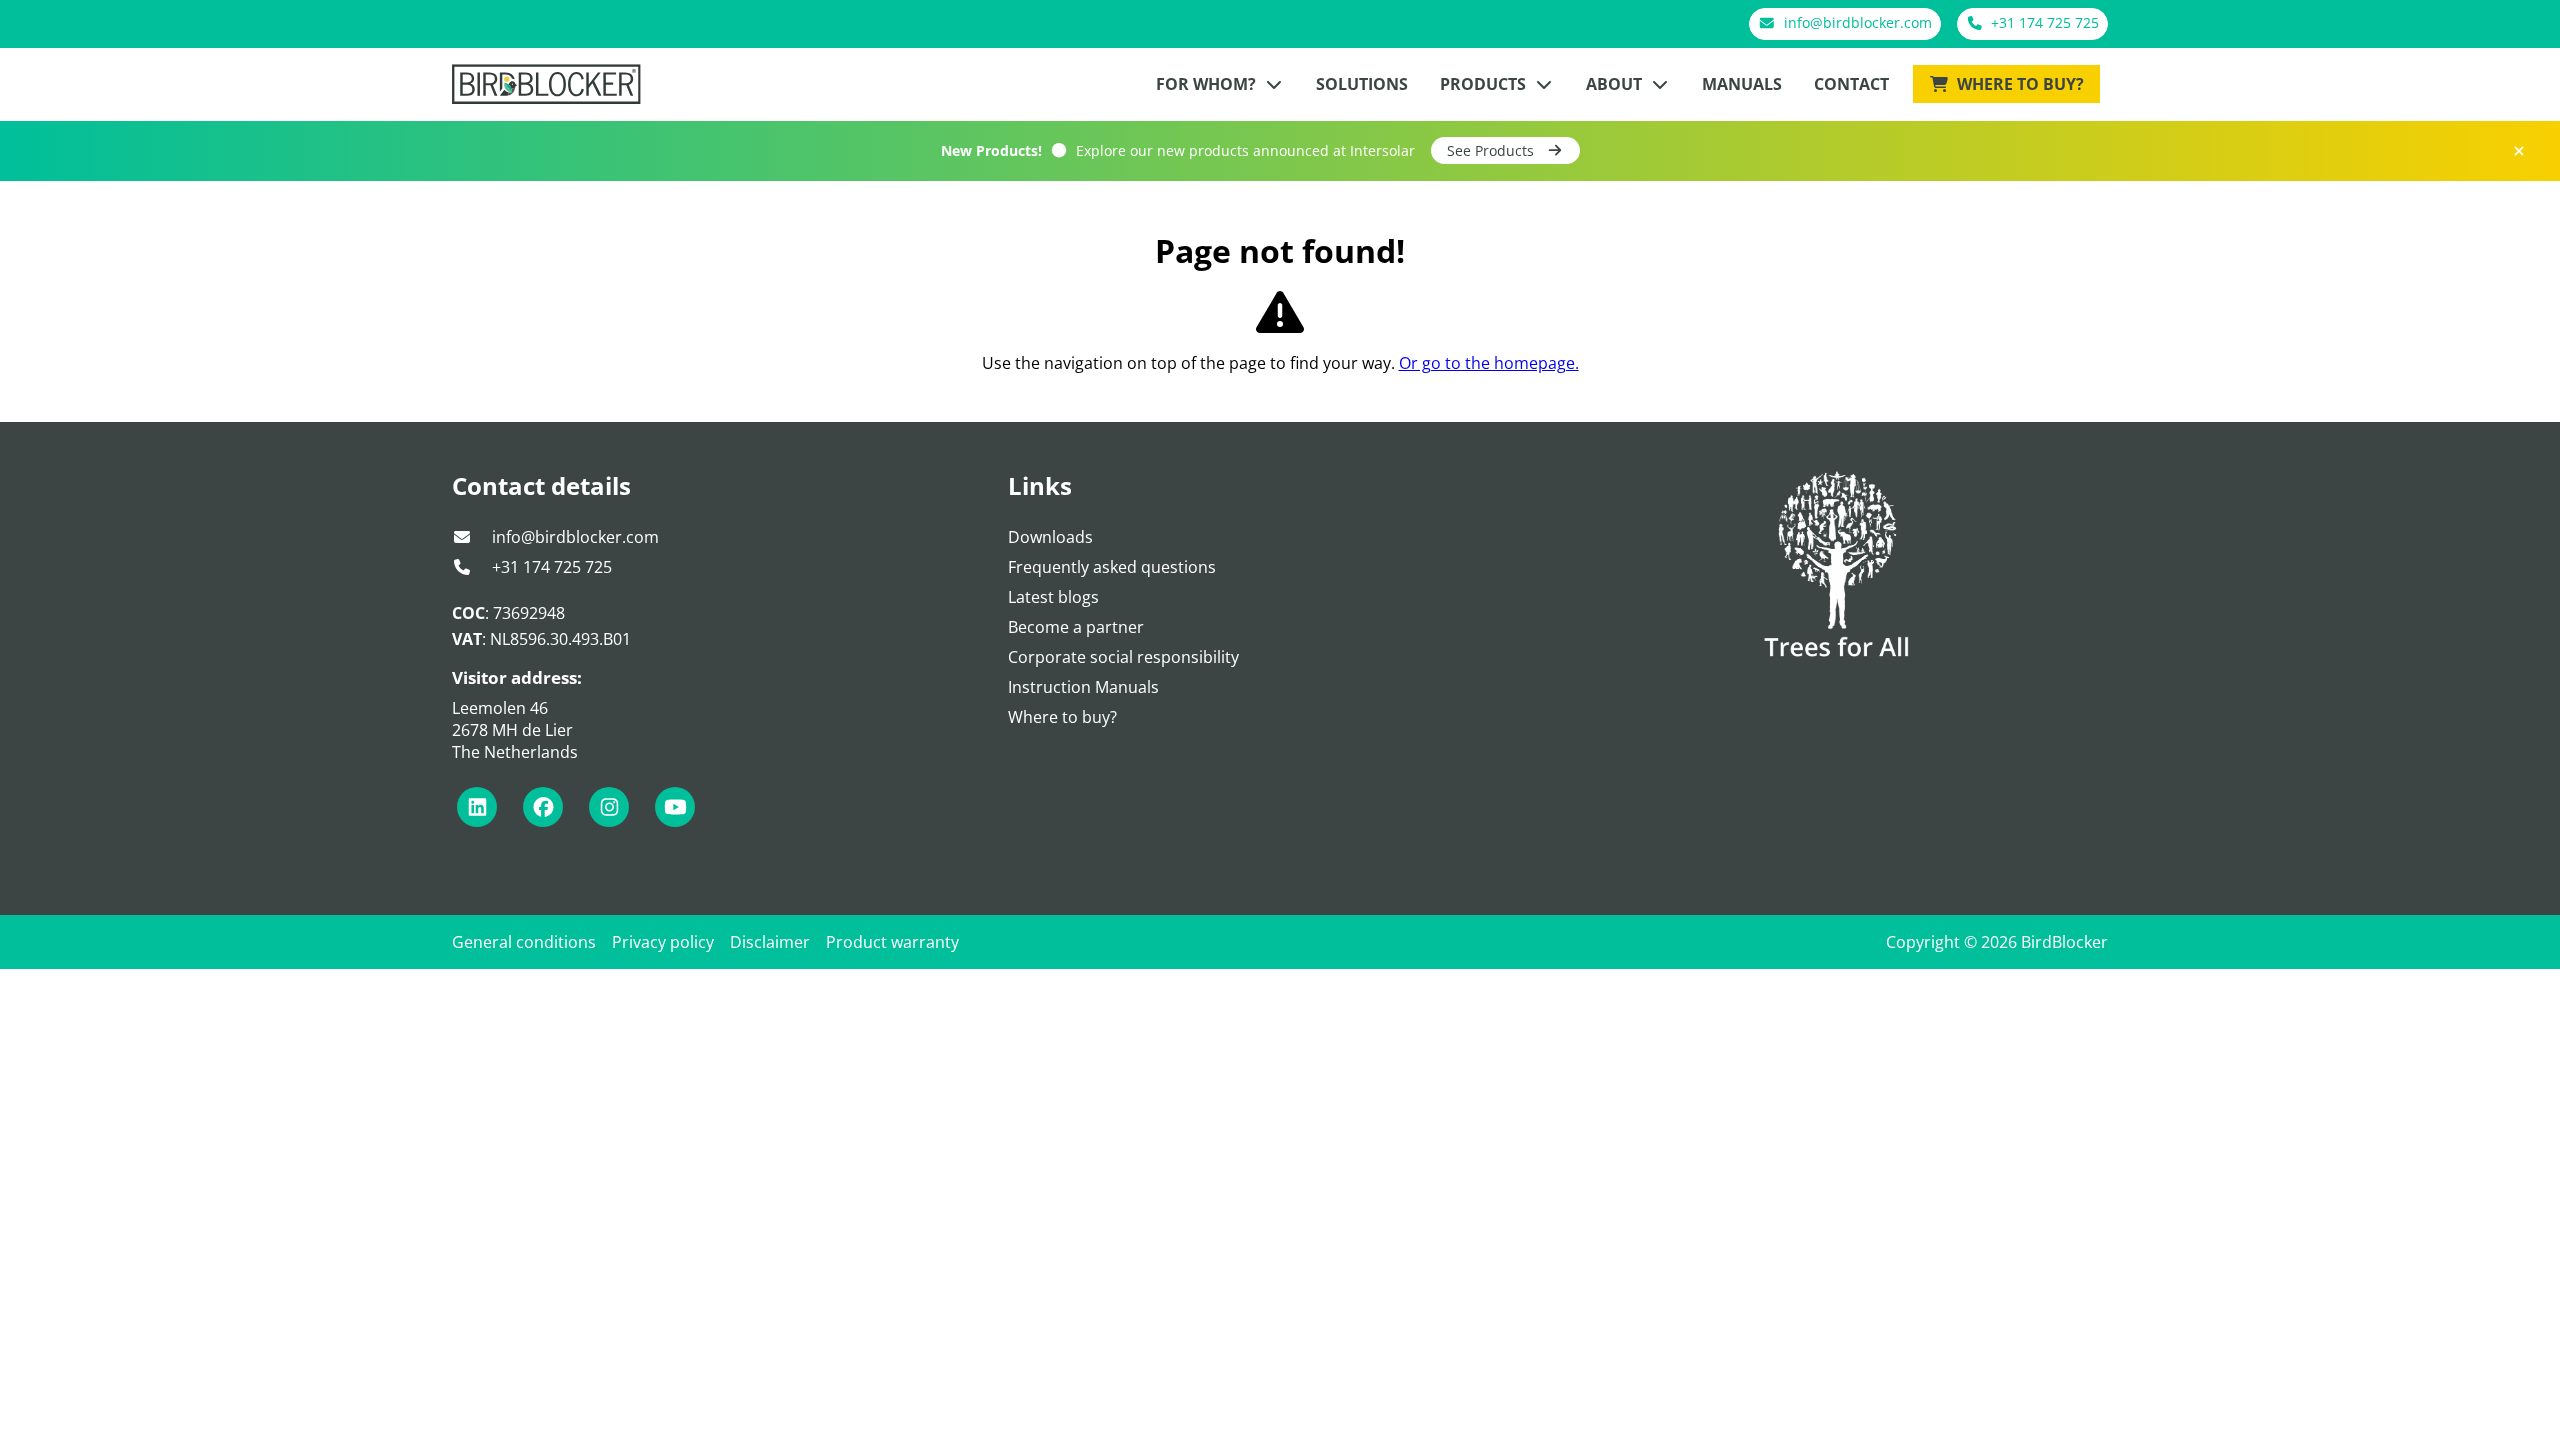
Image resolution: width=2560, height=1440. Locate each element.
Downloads (1050, 537)
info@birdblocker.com (573, 537)
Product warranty (892, 942)
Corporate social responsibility (1123, 657)
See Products (1492, 150)
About (1616, 84)
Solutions (1362, 84)
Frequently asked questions (1112, 567)
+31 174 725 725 (550, 567)
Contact (1851, 84)
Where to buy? (2018, 84)
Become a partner (1076, 627)
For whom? (1208, 84)
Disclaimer (770, 942)
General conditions (524, 942)
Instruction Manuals (1083, 687)
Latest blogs (1053, 597)
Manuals (1742, 84)
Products (1485, 84)
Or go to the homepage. (1489, 363)
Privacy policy (663, 942)
